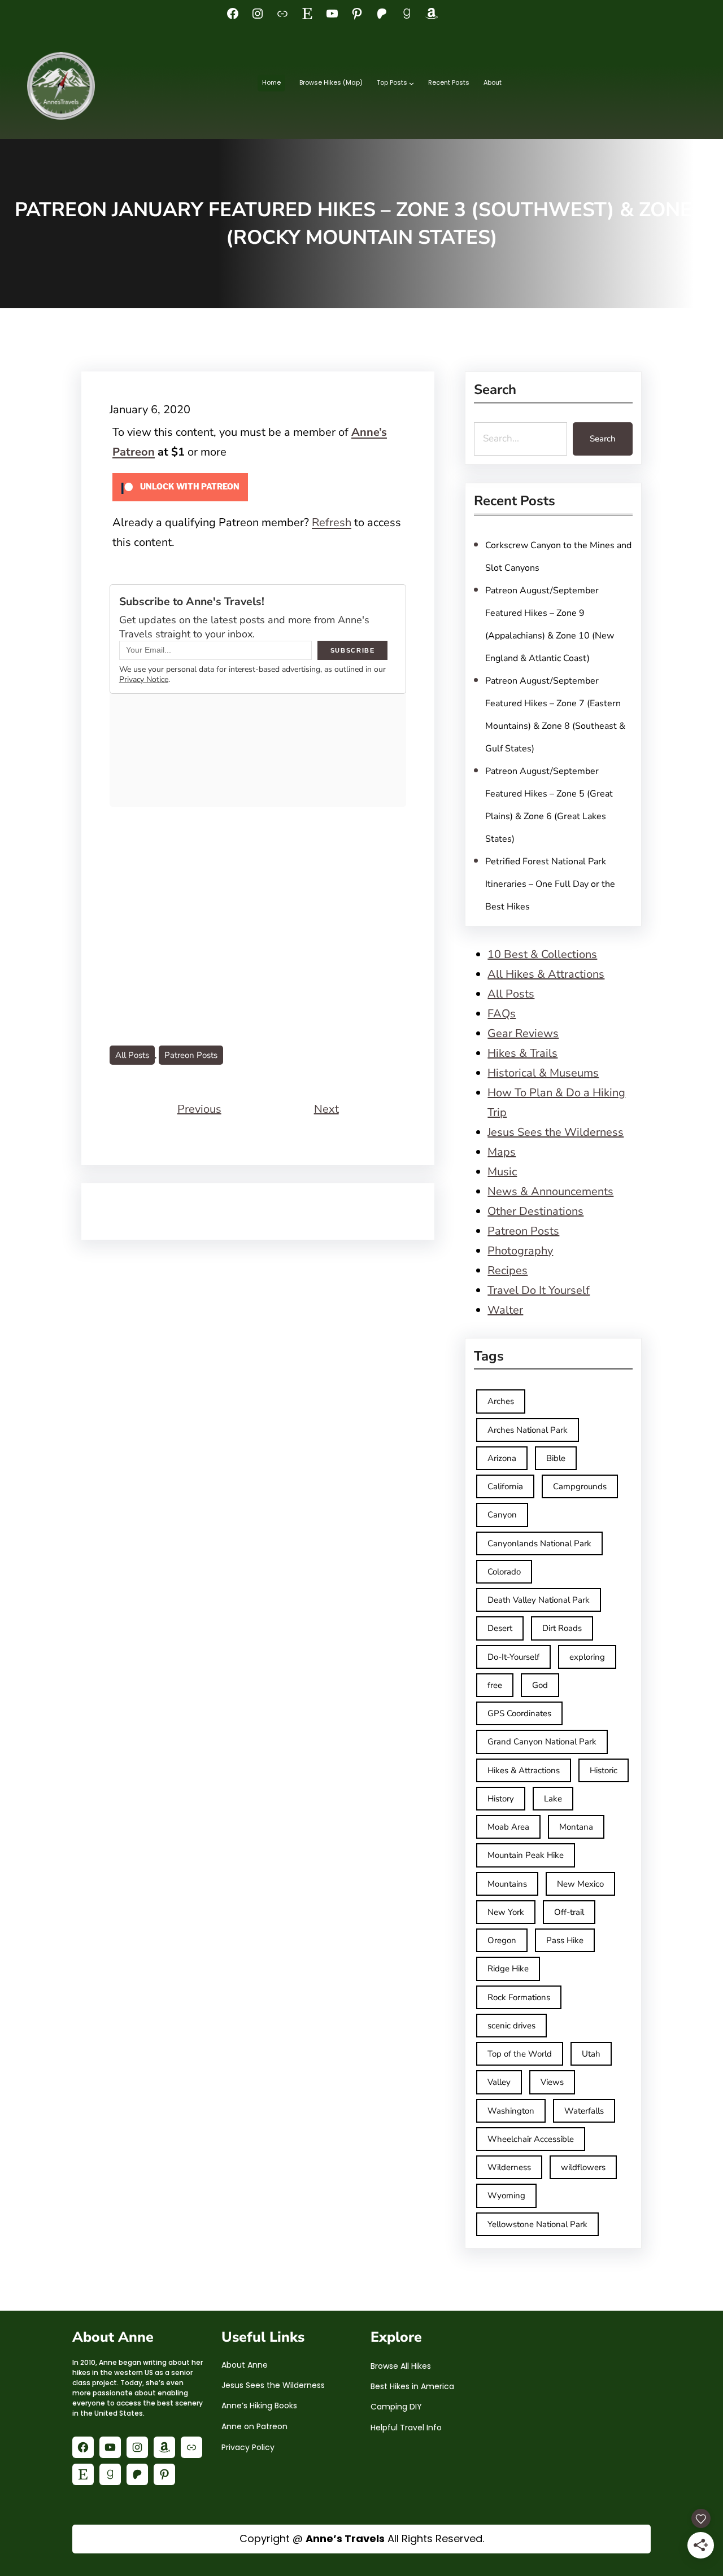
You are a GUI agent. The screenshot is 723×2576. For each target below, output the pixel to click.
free (495, 1685)
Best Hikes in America (412, 2386)
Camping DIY (396, 2407)
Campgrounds (580, 1486)
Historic (604, 1770)
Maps (502, 1152)
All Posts (132, 1055)
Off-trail (569, 1912)
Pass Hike (565, 1940)
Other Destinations (535, 1211)
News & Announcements (550, 1191)
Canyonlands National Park (539, 1543)
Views (552, 2082)
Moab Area (508, 1827)
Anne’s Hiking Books (259, 2406)
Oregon (502, 1940)
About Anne (245, 2365)
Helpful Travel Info (406, 2428)
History (501, 1799)
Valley (499, 2082)
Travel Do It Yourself (539, 1290)
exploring (587, 1657)
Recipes (508, 1270)
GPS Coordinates (519, 1713)
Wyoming (506, 2195)
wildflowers (583, 2167)
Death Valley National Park (539, 1600)
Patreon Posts (191, 1055)
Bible (556, 1458)
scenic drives (511, 2026)
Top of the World (520, 2054)
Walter (505, 1310)
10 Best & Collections (542, 954)
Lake (553, 1799)
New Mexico (580, 1884)
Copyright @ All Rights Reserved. (362, 2538)
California (505, 1486)
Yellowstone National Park (537, 2224)
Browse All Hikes (401, 2366)
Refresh (332, 522)
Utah (591, 2054)
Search (603, 439)
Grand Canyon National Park (542, 1742)
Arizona (502, 1458)
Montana (576, 1827)
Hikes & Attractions (524, 1770)
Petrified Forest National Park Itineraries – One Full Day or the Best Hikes (550, 884)
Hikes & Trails (522, 1053)
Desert (500, 1628)
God (540, 1685)
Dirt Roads (562, 1628)
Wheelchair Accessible (531, 2139)
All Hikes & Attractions (546, 974)
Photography (520, 1251)
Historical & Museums (543, 1073)
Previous (199, 1109)
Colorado (504, 1572)
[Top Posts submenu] (411, 83)
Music (502, 1172)
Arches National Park (528, 1430)
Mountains (507, 1884)
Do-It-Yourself (513, 1657)
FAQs (502, 1014)
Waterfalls (584, 2111)
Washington (511, 2111)
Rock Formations (519, 1997)
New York (506, 1912)
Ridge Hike (508, 1969)
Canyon (502, 1515)
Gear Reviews (523, 1033)
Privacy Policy (248, 2447)
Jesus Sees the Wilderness (556, 1132)
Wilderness (509, 2167)
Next (326, 1109)
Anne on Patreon (254, 2426)
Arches (501, 1401)
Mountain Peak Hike (526, 1855)
